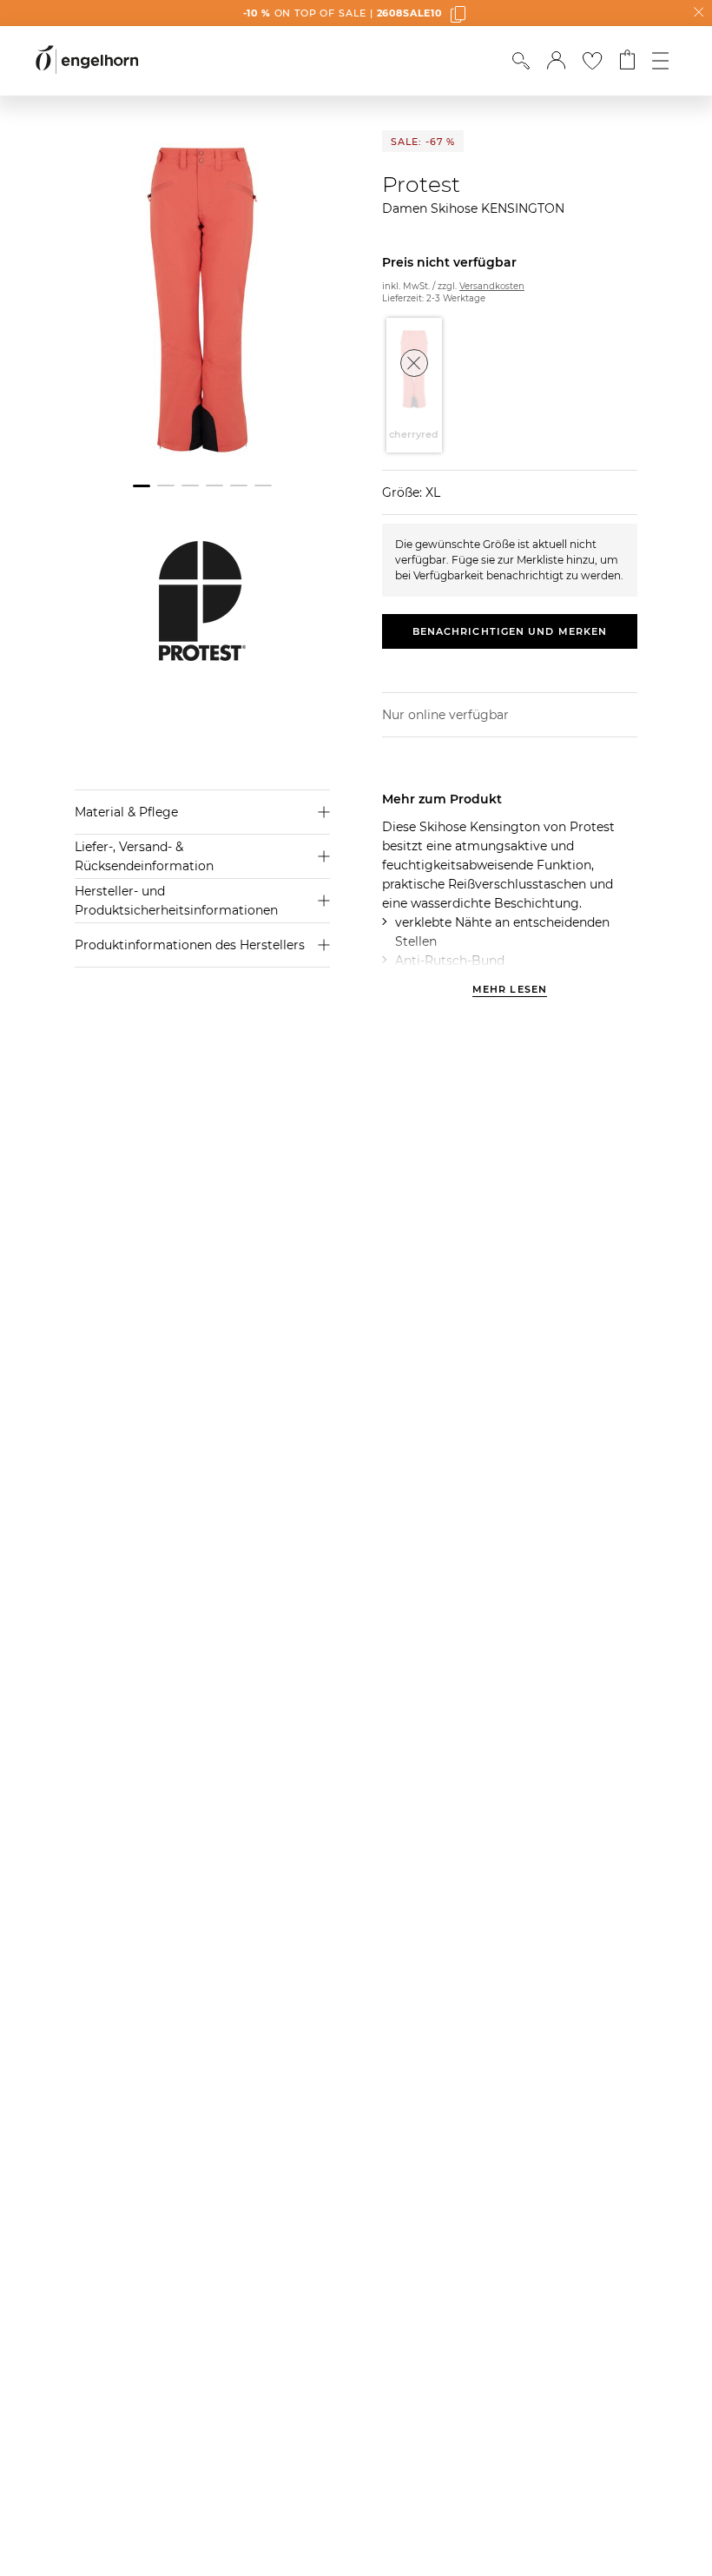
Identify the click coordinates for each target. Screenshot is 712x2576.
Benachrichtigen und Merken (510, 631)
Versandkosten (492, 286)
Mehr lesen (510, 990)
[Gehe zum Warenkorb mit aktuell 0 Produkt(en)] (627, 61)
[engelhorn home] (87, 60)
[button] (556, 61)
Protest (421, 184)
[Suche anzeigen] (521, 61)
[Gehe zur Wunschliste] (592, 61)
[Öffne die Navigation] (660, 61)
